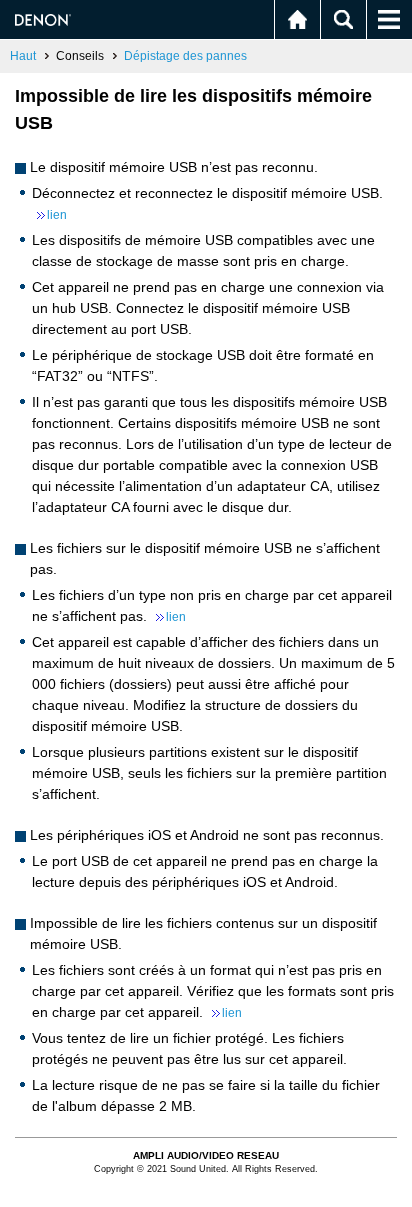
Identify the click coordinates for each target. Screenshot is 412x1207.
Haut (23, 56)
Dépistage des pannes (185, 56)
